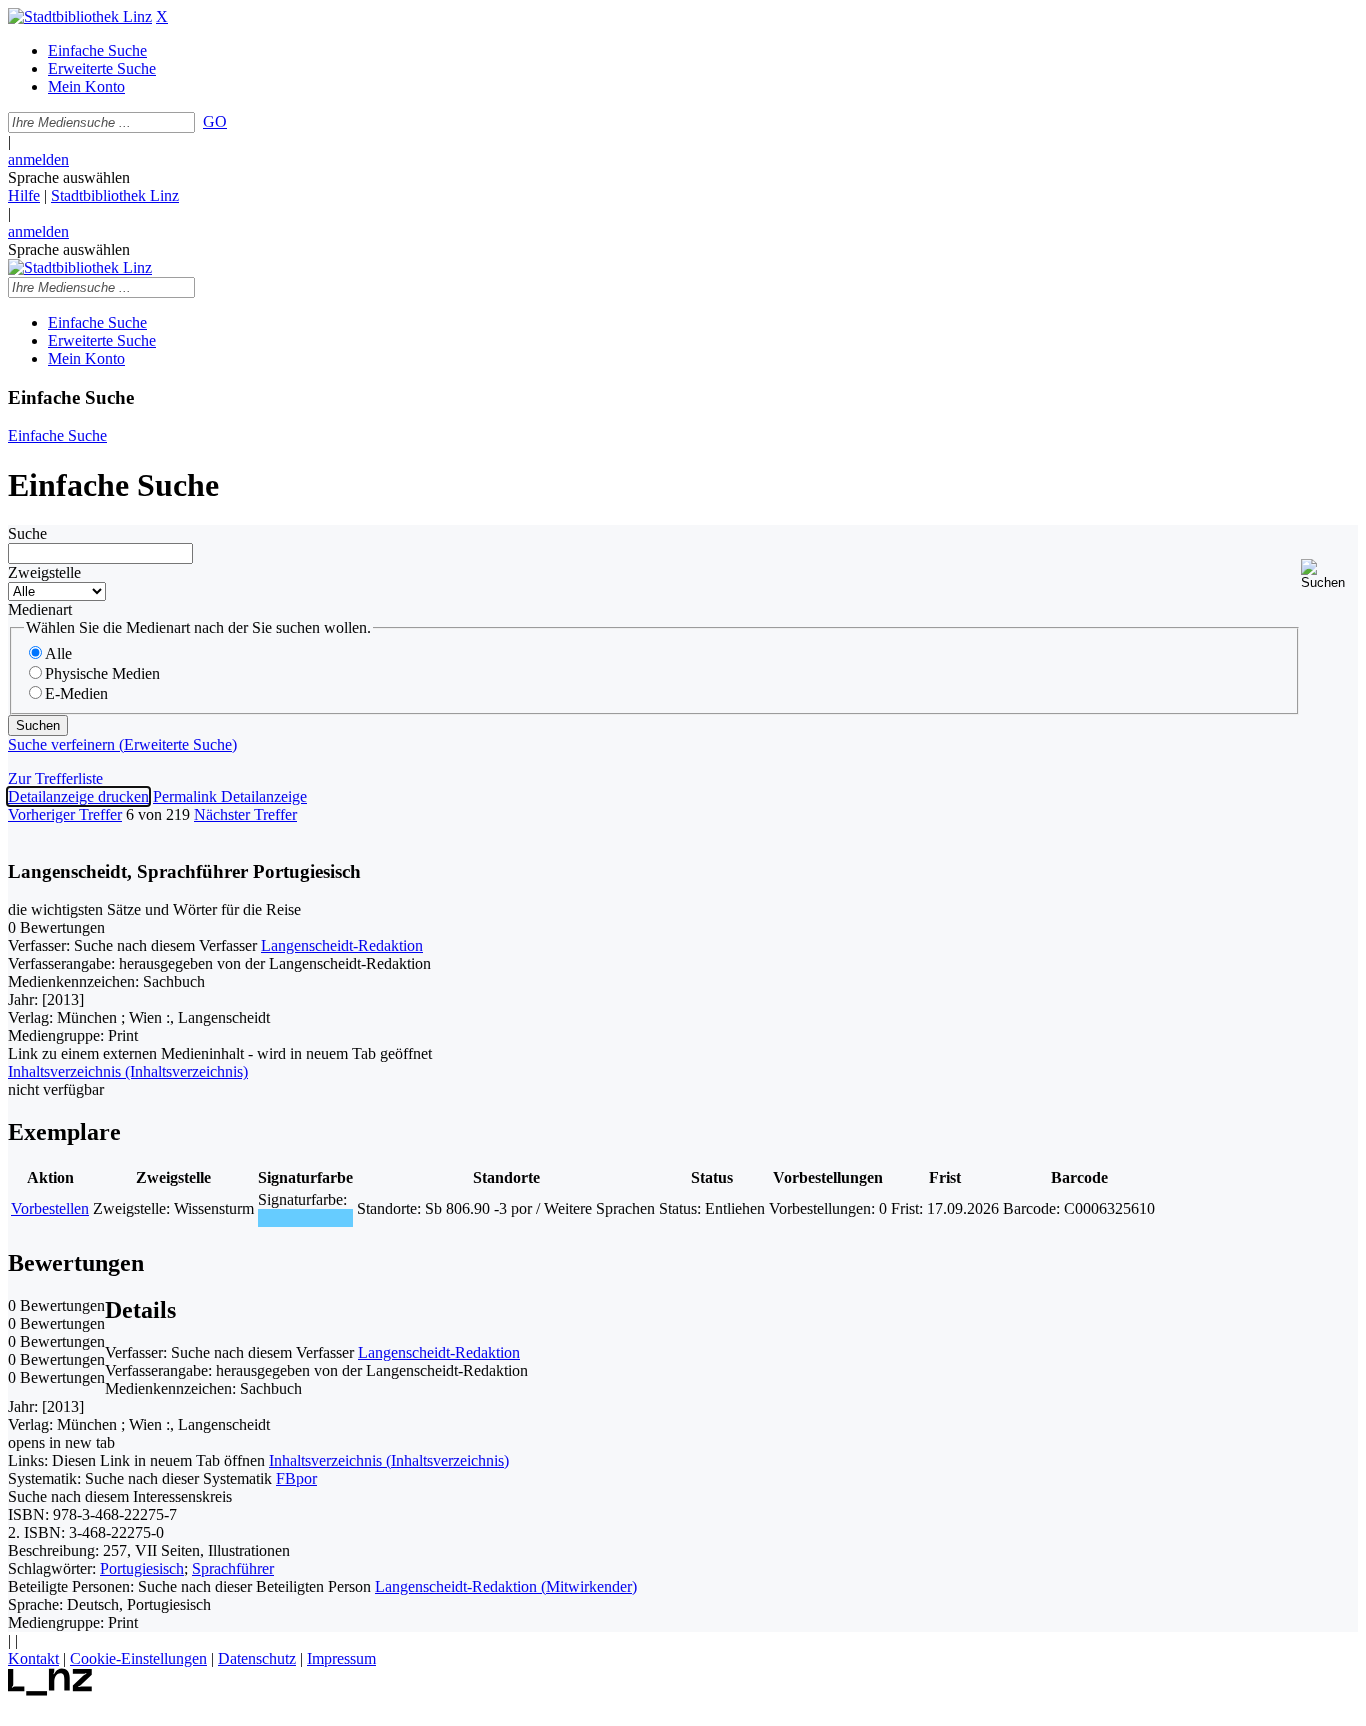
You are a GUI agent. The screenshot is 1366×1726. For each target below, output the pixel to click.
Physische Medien (102, 673)
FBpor (296, 1478)
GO (215, 121)
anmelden (38, 159)
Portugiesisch (142, 1568)
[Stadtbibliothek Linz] (80, 16)
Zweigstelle (44, 572)
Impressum (341, 1658)
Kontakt (33, 1658)
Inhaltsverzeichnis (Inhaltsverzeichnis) (389, 1460)
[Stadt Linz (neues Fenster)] (50, 1690)
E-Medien (76, 693)
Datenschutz (257, 1658)
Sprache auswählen (69, 177)
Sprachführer (233, 1568)
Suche (27, 533)
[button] (1329, 574)
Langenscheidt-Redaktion (342, 945)
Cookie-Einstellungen (138, 1658)
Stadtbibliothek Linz (115, 195)
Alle (58, 653)
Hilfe (24, 195)
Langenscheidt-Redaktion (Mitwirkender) (506, 1586)
